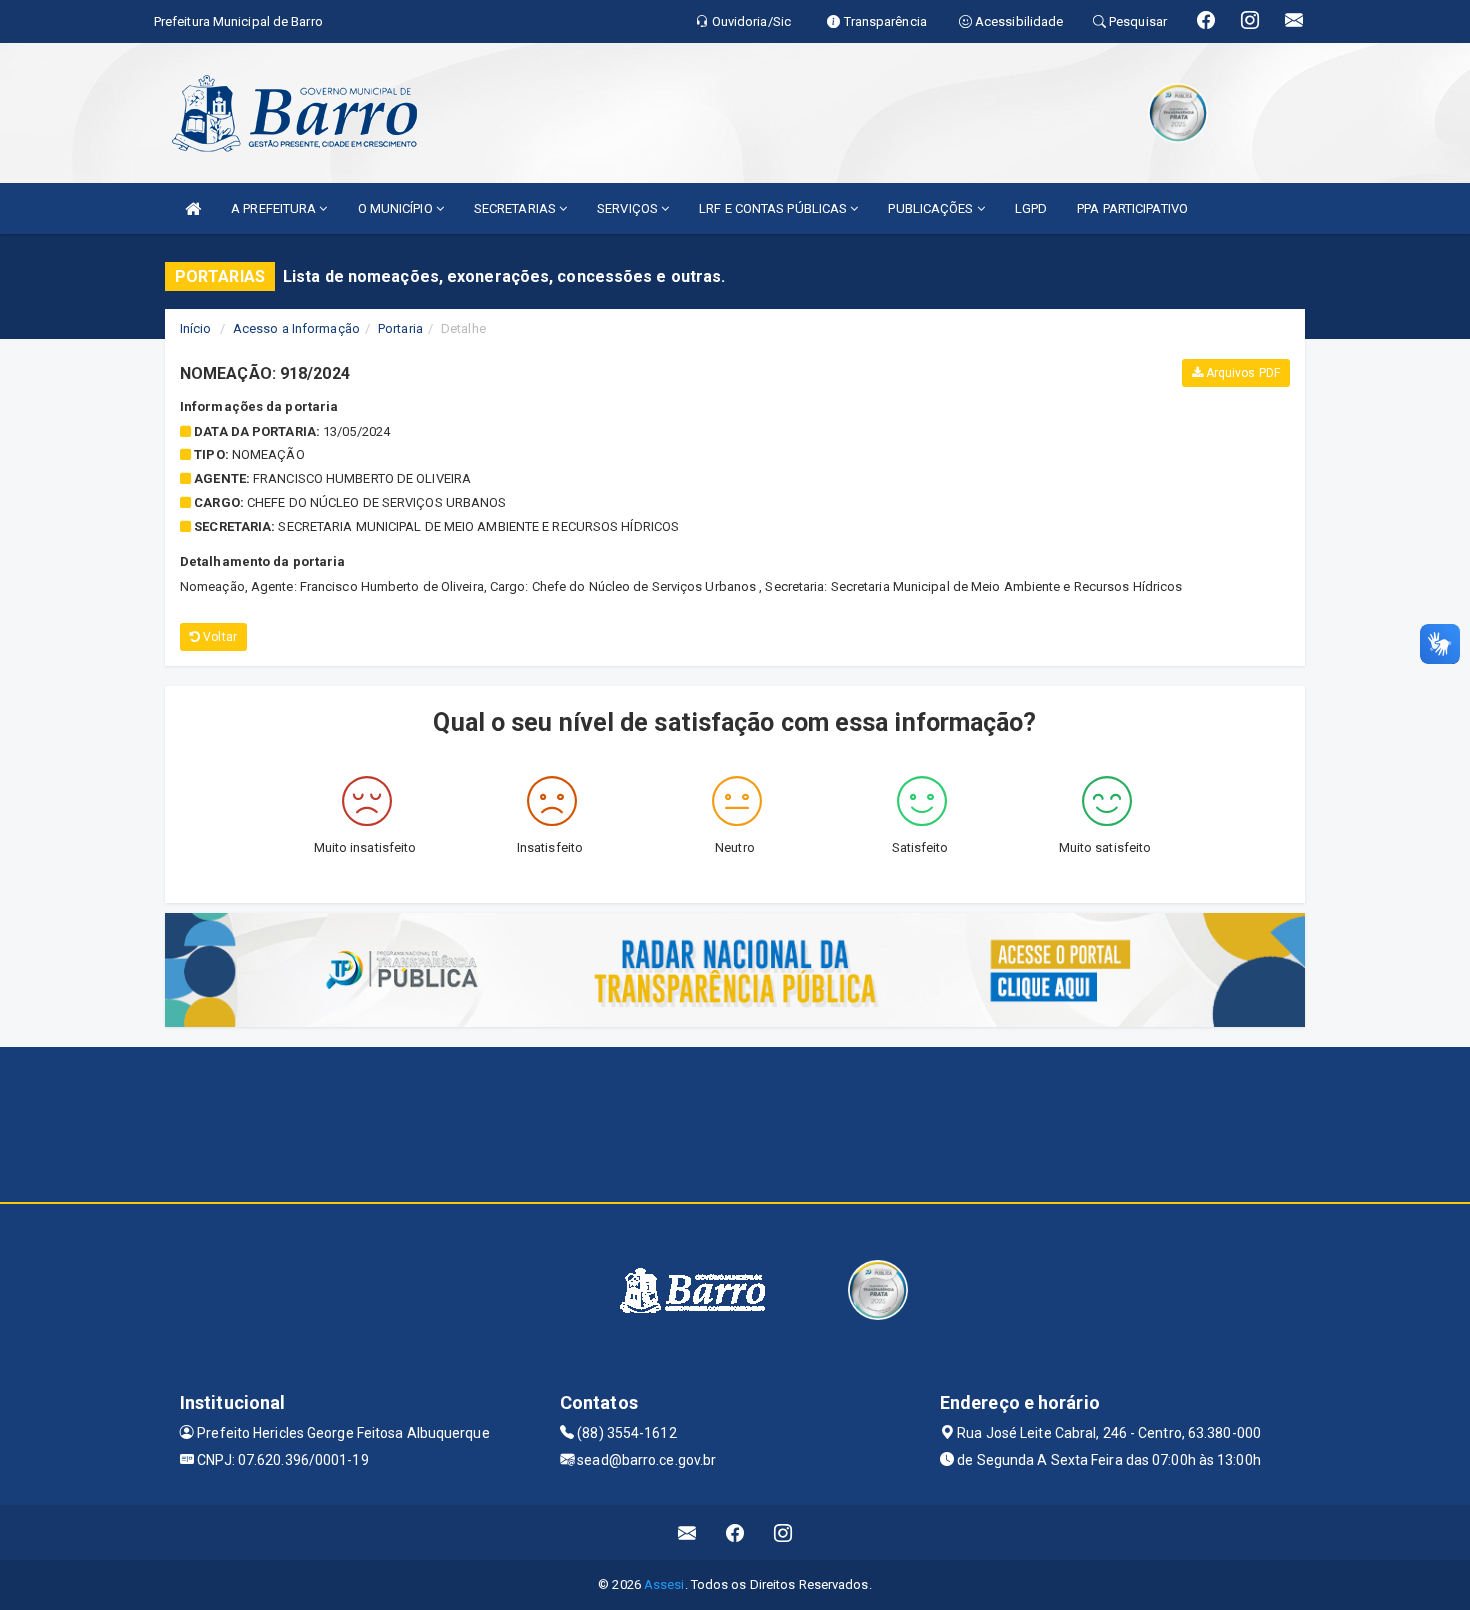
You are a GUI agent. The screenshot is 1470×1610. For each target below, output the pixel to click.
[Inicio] (193, 208)
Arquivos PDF (1241, 373)
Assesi (664, 1584)
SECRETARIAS (516, 208)
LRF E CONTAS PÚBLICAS (774, 208)
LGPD (1031, 208)
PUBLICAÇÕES (932, 208)
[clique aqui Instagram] (783, 1532)
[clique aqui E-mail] (687, 1532)
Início (196, 328)
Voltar (218, 637)
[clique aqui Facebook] (735, 1532)
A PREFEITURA (275, 208)
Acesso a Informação (296, 328)
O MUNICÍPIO (397, 208)
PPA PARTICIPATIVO (1132, 208)
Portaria (400, 328)
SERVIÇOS (629, 208)
